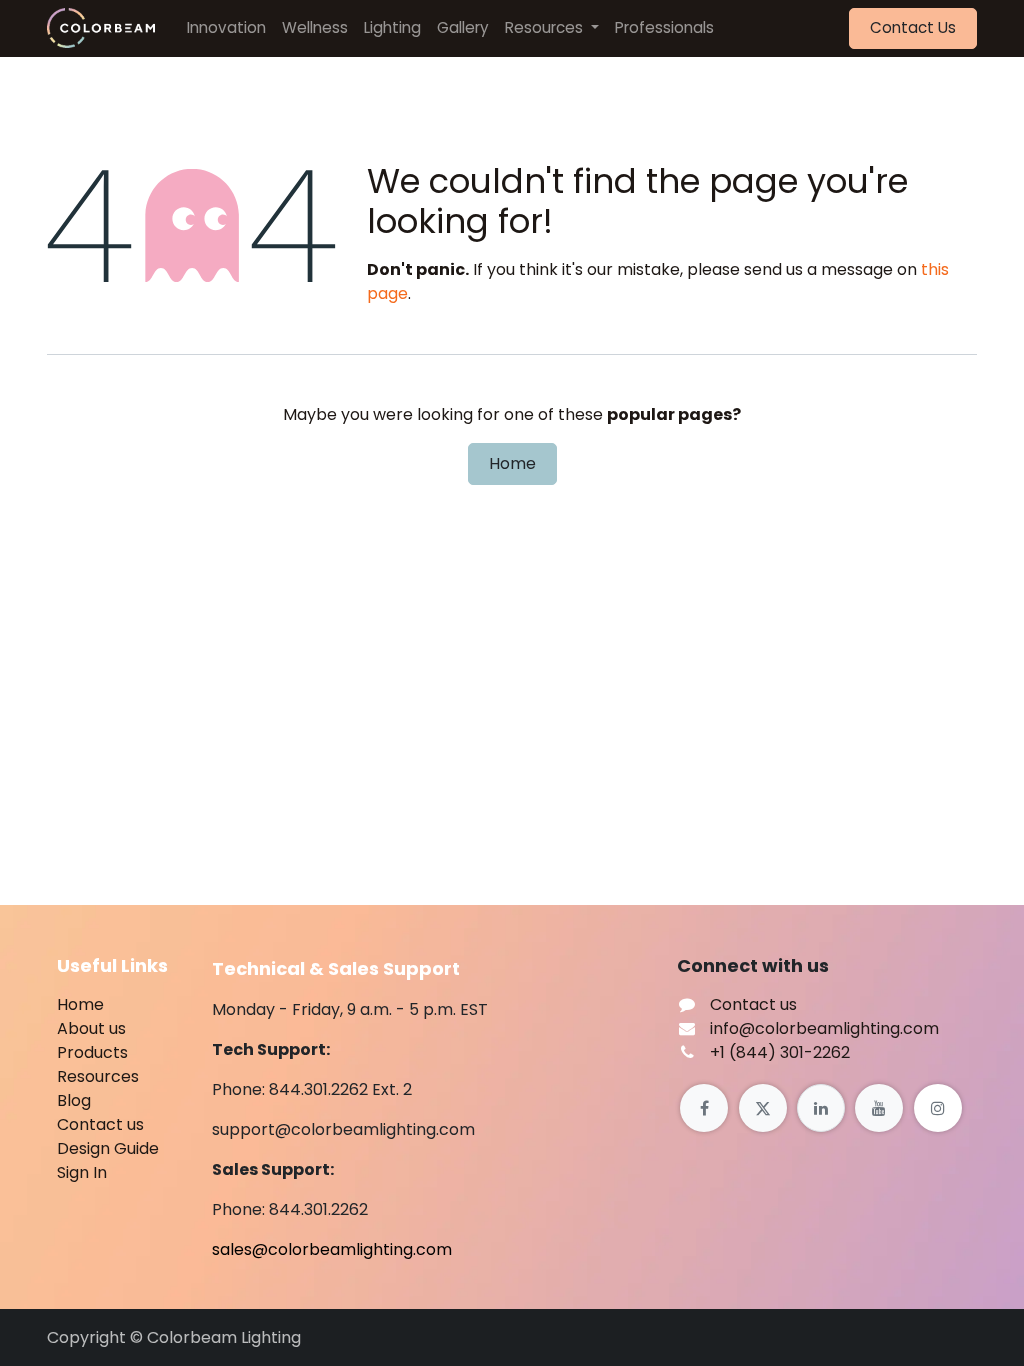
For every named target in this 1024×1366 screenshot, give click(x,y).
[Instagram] (938, 1108)
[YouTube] (879, 1108)
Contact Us (913, 27)
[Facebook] (704, 1108)
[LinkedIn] (821, 1108)
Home (512, 463)
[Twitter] (763, 1108)
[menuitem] (226, 28)
